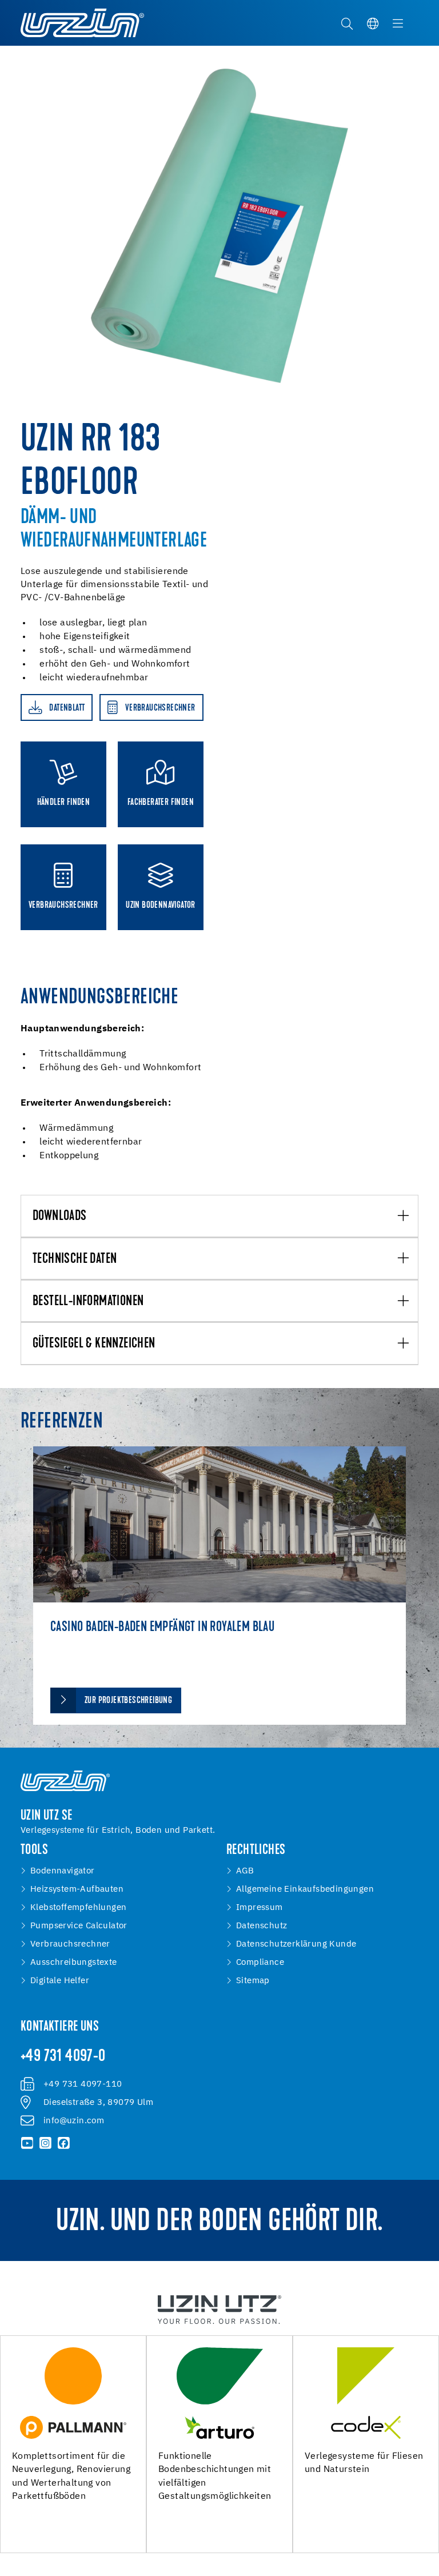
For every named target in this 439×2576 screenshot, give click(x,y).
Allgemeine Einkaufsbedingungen (305, 1889)
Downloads (60, 1217)
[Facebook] (63, 2143)
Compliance (260, 1963)
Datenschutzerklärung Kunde (296, 1944)
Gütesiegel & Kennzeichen (94, 1344)
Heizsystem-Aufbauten (77, 1889)
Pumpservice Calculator (79, 1926)
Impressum (260, 1908)
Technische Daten (75, 1259)
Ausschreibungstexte (74, 1963)
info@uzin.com (74, 2121)
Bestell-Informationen (88, 1302)
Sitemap (253, 1981)
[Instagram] (46, 2143)
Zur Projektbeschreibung (128, 1701)
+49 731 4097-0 (63, 2057)
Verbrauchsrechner (70, 1944)
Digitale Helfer (60, 1981)
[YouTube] (27, 2143)
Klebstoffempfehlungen (78, 1908)
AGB (245, 1871)
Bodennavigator (63, 1871)
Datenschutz (262, 1926)
